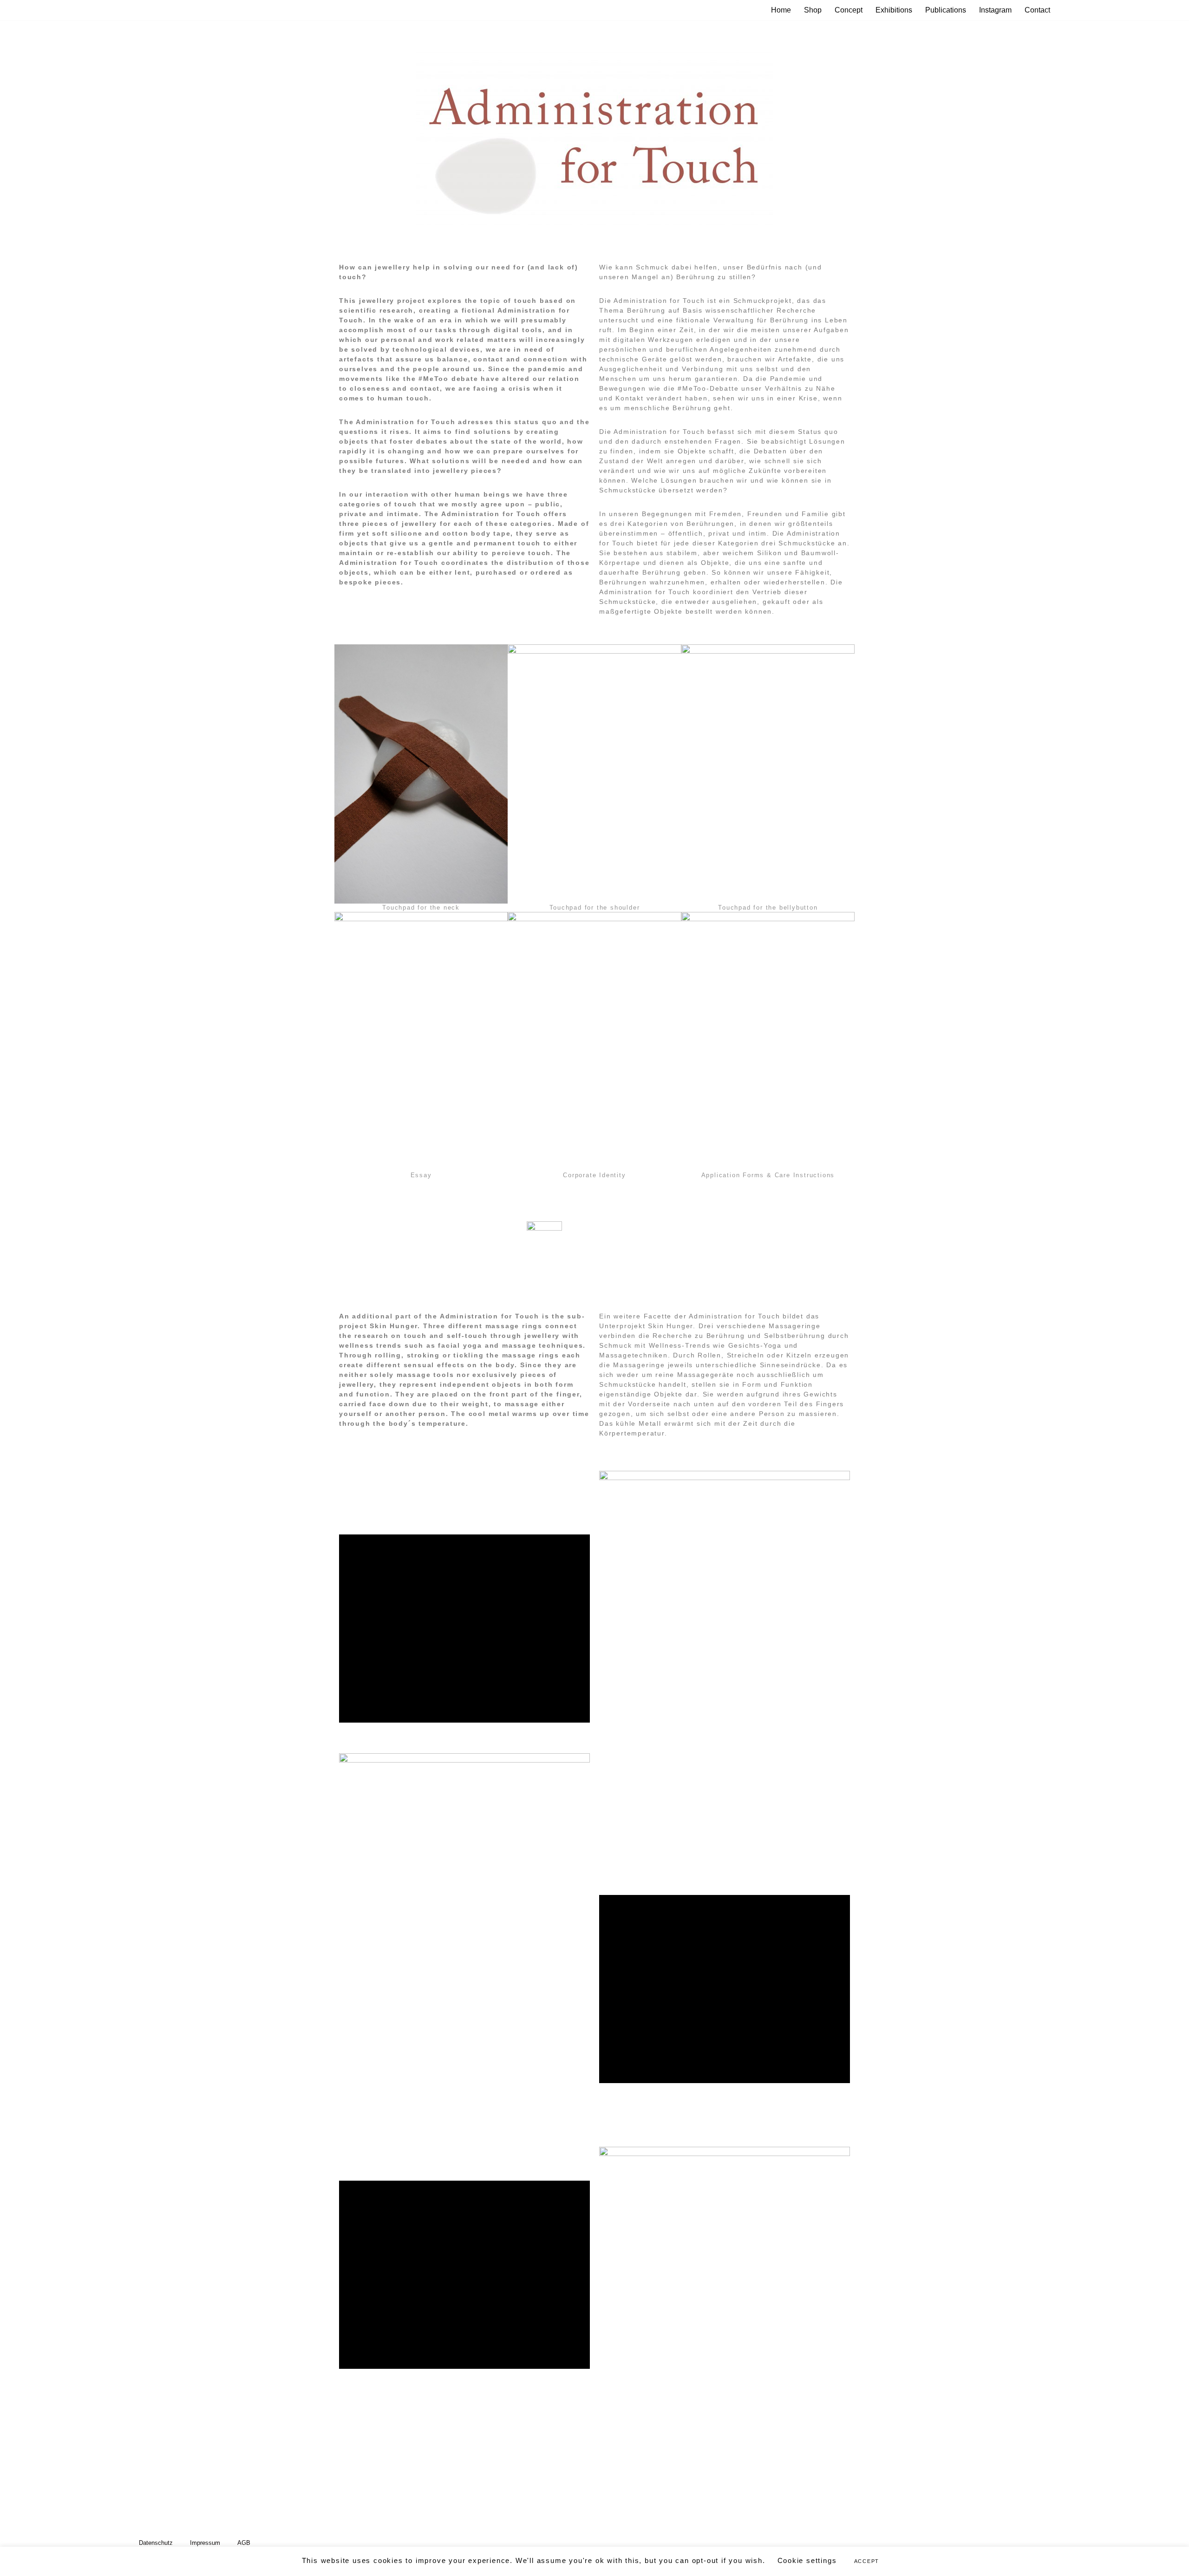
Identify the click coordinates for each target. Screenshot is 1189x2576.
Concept (849, 10)
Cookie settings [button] (807, 2560)
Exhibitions (894, 10)
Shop (813, 10)
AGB (244, 2543)
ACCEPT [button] (867, 2561)
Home (781, 10)
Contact (1037, 10)
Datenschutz (156, 2543)
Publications (946, 10)
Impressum (205, 2543)
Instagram (995, 10)
